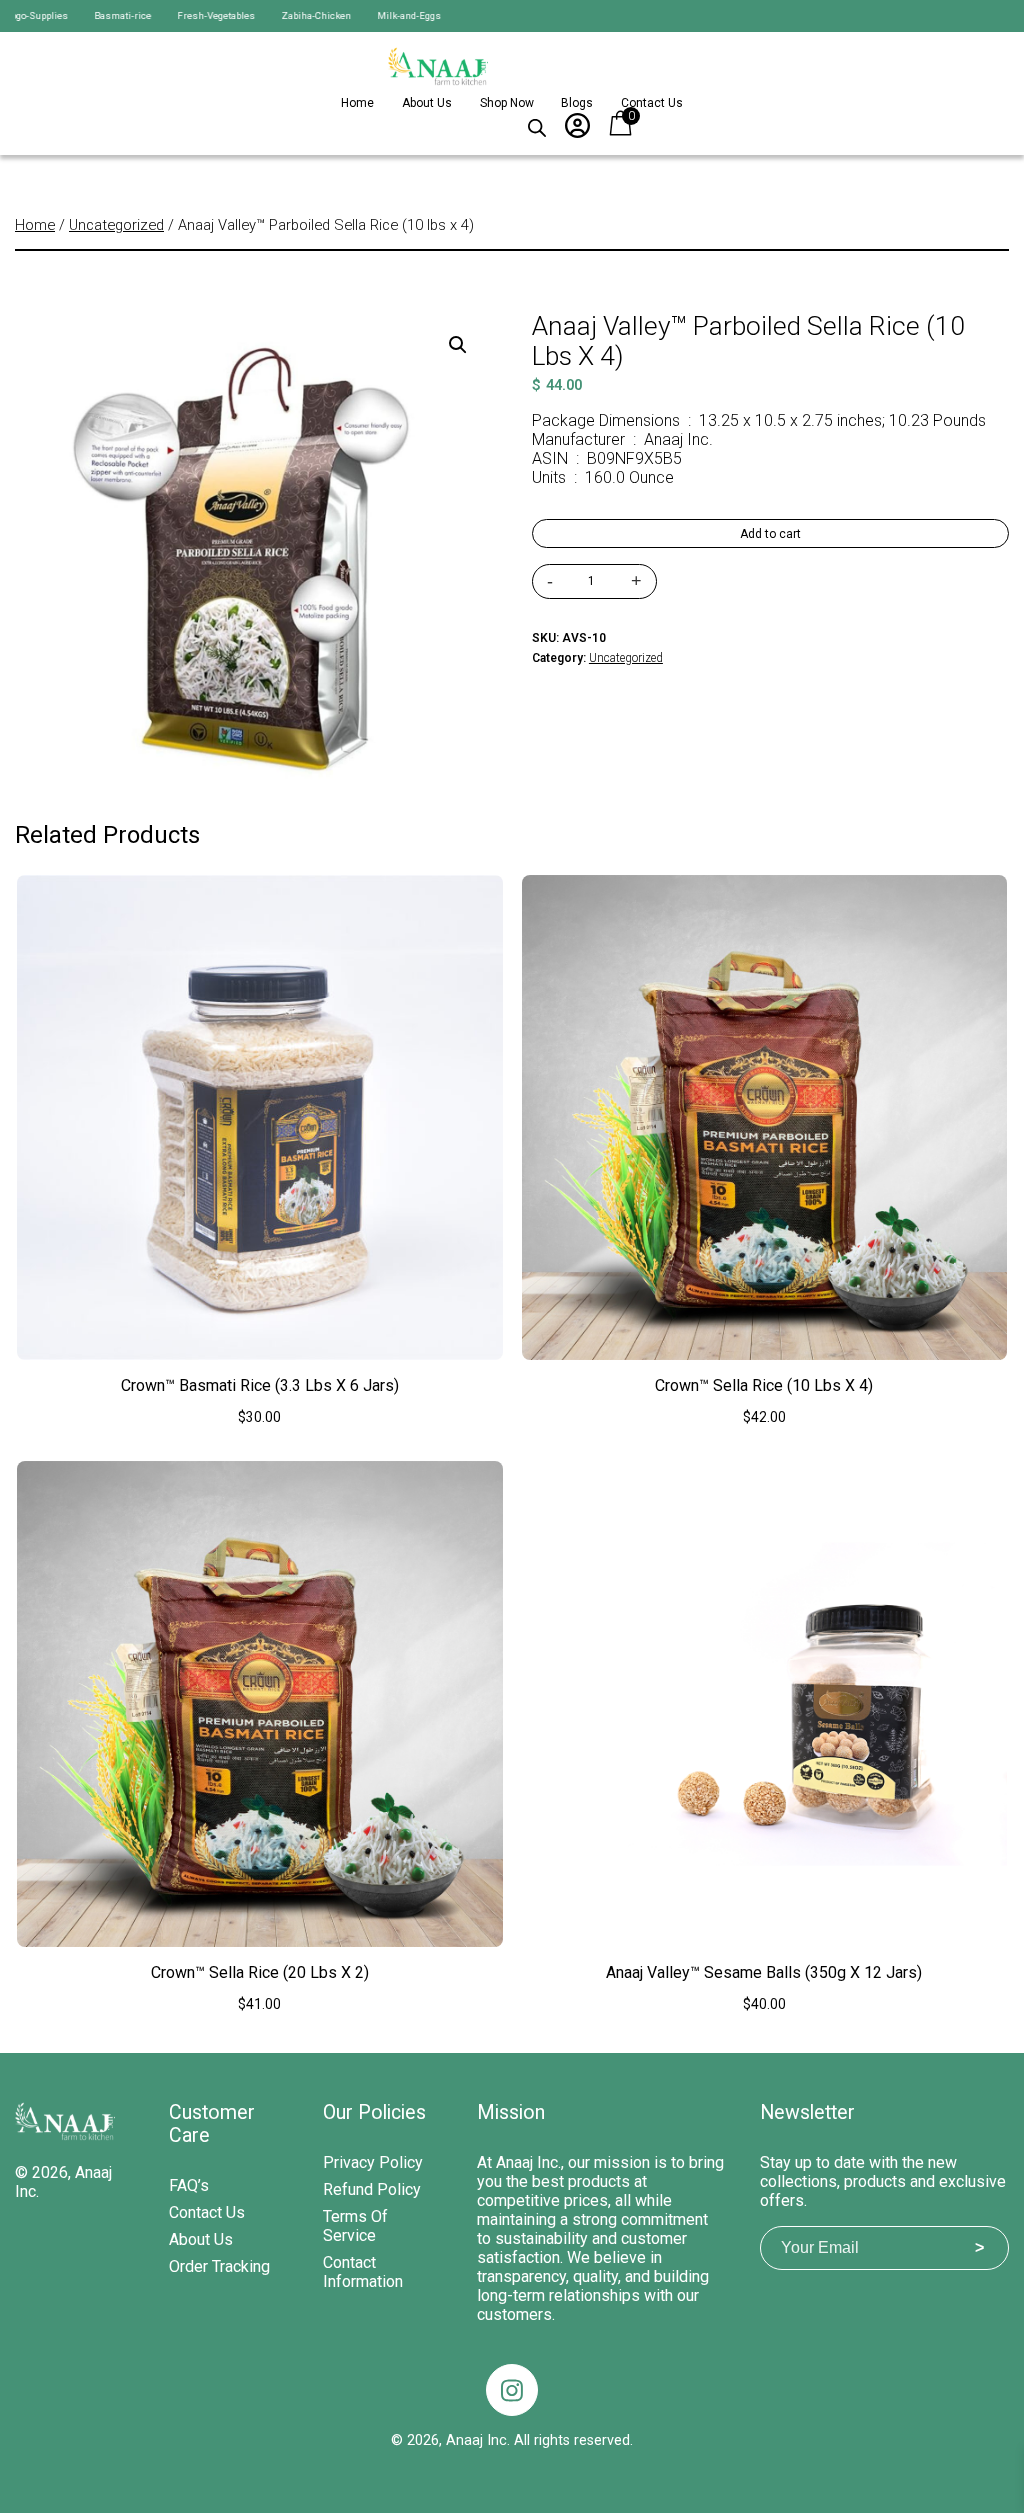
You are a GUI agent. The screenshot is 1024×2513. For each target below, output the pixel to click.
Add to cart (770, 534)
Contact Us (652, 103)
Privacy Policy (373, 2162)
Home (357, 103)
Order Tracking (219, 2266)
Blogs (577, 103)
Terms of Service (355, 2226)
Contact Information (363, 2272)
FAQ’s (189, 2185)
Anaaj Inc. (478, 2440)
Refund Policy (372, 2189)
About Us (427, 103)
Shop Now (507, 103)
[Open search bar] (537, 123)
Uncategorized (116, 225)
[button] (458, 345)
